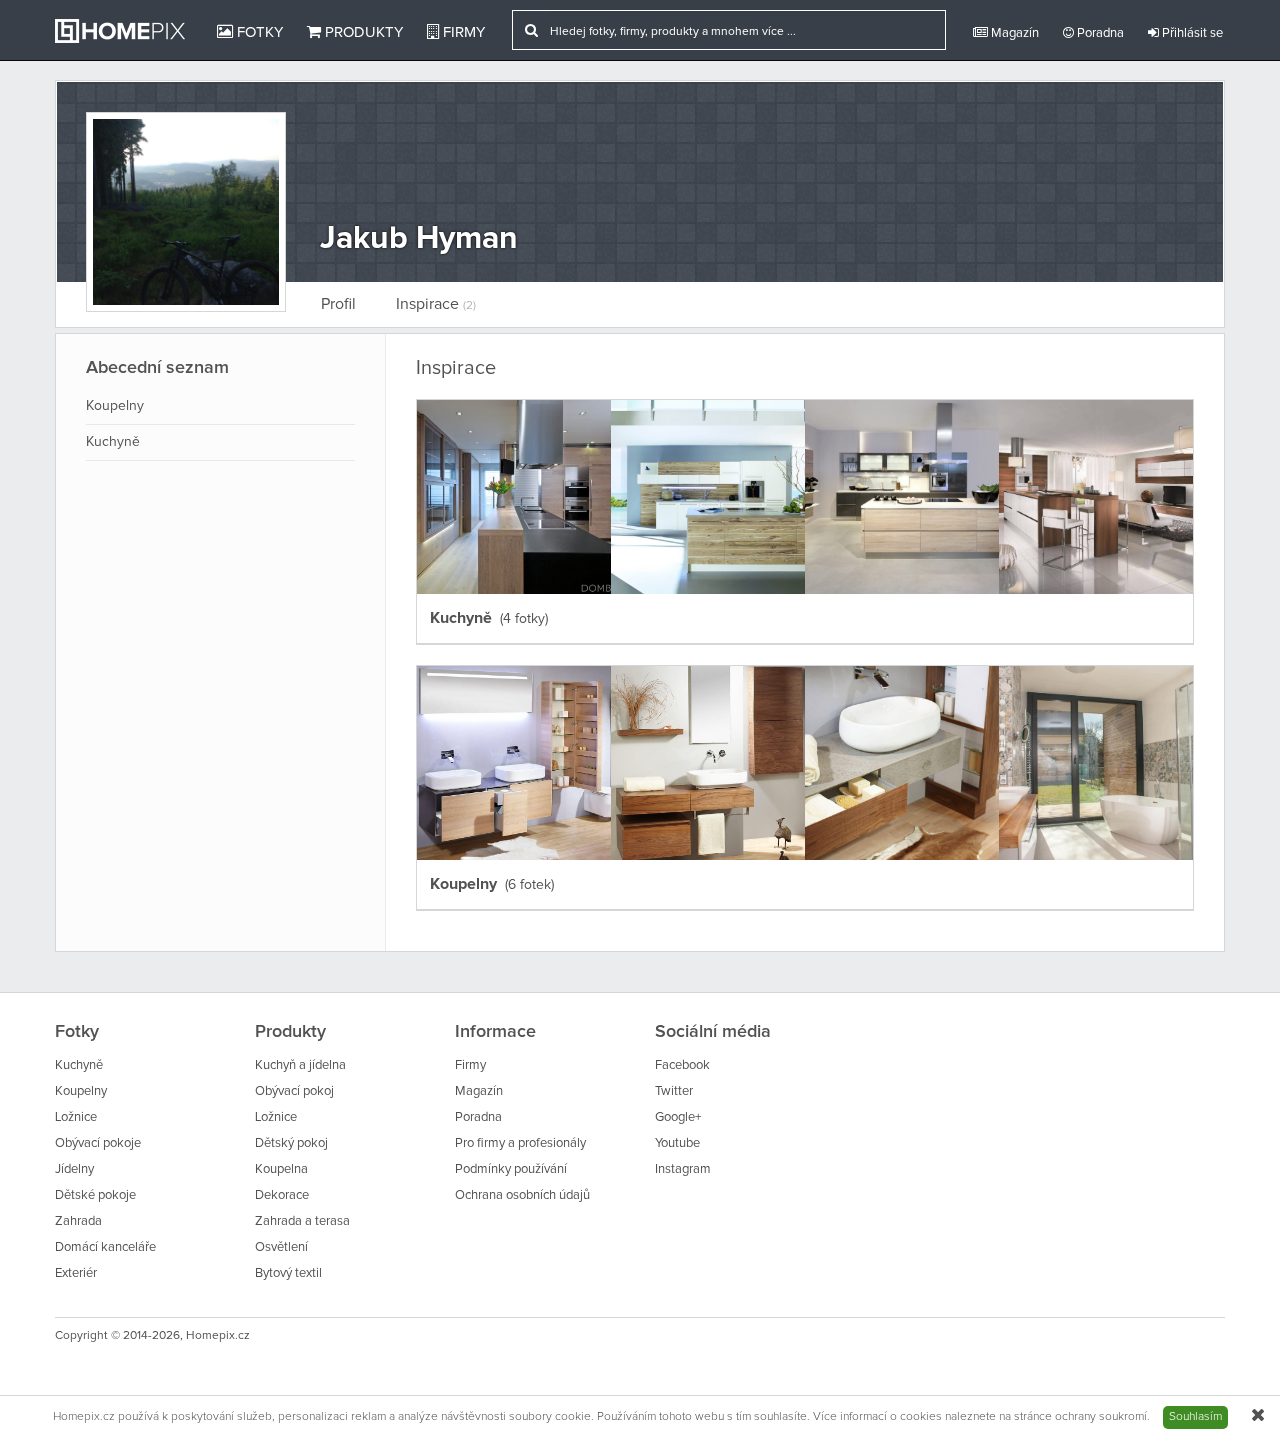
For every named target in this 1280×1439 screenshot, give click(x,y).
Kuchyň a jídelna (300, 1065)
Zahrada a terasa (302, 1221)
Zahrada (78, 1221)
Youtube (677, 1143)
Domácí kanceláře (105, 1247)
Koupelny (115, 406)
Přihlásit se (1191, 33)
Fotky (258, 32)
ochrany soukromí (1101, 1417)
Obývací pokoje (98, 1143)
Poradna (1099, 33)
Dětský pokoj (291, 1143)
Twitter (674, 1091)
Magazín (1013, 33)
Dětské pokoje (95, 1195)
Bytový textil (288, 1273)
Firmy (462, 32)
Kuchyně (113, 442)
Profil (338, 304)
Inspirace (436, 304)
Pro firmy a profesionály (520, 1143)
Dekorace (282, 1195)
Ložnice (76, 1117)
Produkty (362, 32)
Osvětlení (281, 1247)
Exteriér (76, 1273)
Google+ (678, 1117)
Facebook (682, 1065)
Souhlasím (1195, 1417)
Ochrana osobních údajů (522, 1195)
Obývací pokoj (294, 1091)
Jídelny (74, 1169)
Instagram (683, 1169)
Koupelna (281, 1169)
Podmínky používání (511, 1169)
